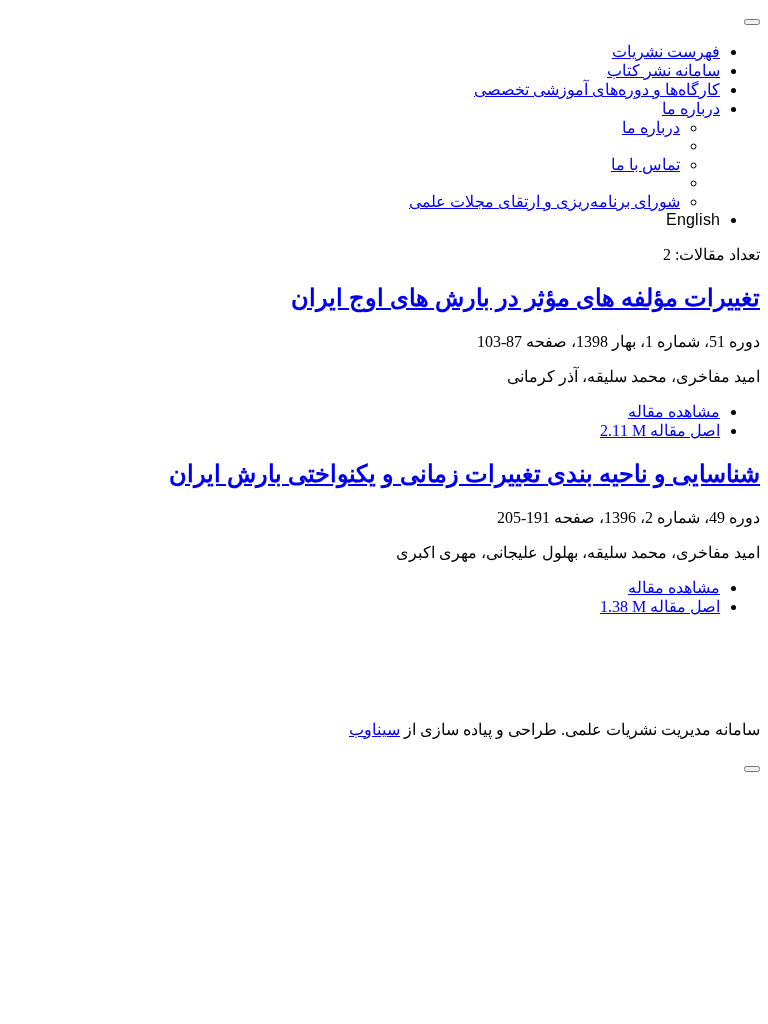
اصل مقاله (660, 430)
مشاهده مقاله (674, 411)
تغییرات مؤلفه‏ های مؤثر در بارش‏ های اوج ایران (525, 298)
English (693, 219)
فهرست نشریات (666, 51)
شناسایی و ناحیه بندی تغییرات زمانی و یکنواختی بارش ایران (464, 474)
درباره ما (691, 108)
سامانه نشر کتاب (663, 70)
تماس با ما (645, 164)
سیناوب (374, 729)
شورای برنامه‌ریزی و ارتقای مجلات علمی (544, 201)
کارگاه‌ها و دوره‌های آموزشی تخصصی (597, 89)
